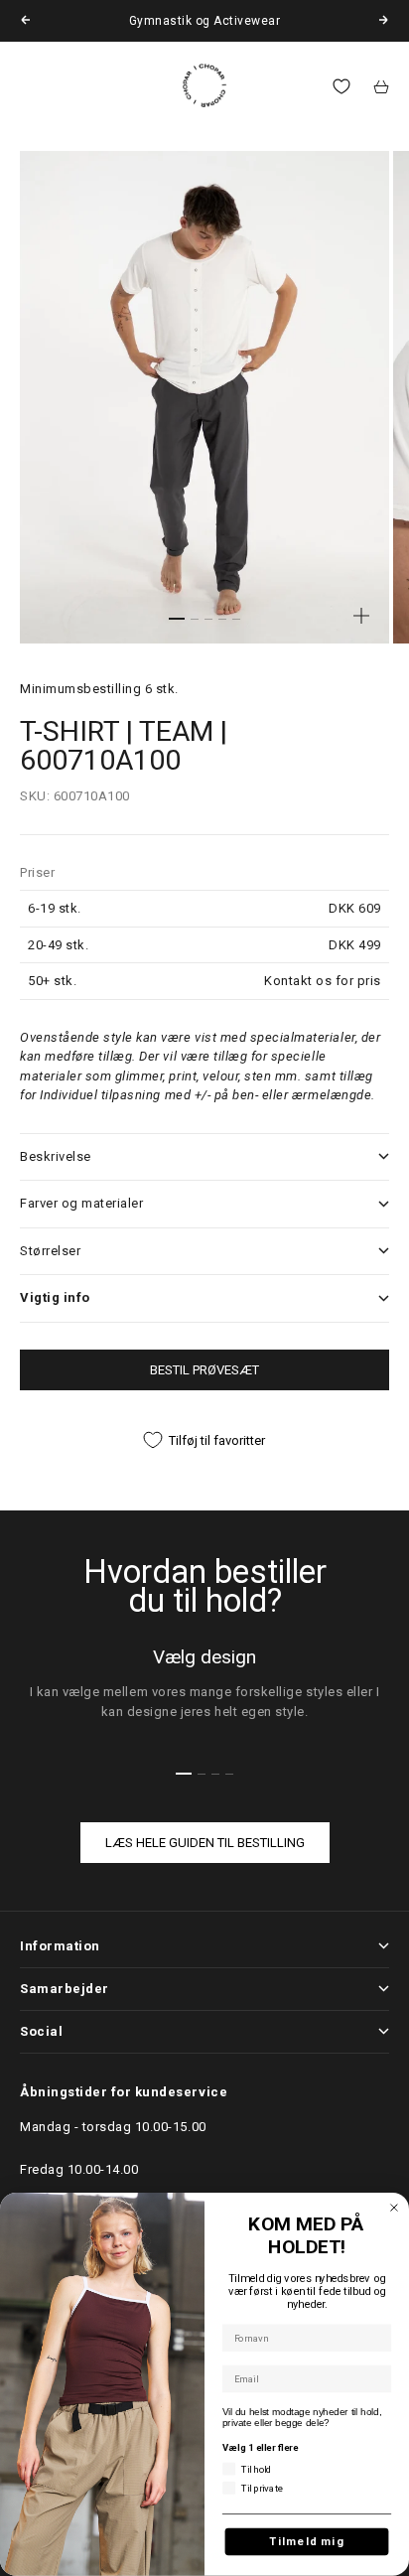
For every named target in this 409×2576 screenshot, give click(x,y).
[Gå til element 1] (177, 619)
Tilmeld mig (307, 2542)
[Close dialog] (394, 2208)
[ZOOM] (361, 616)
